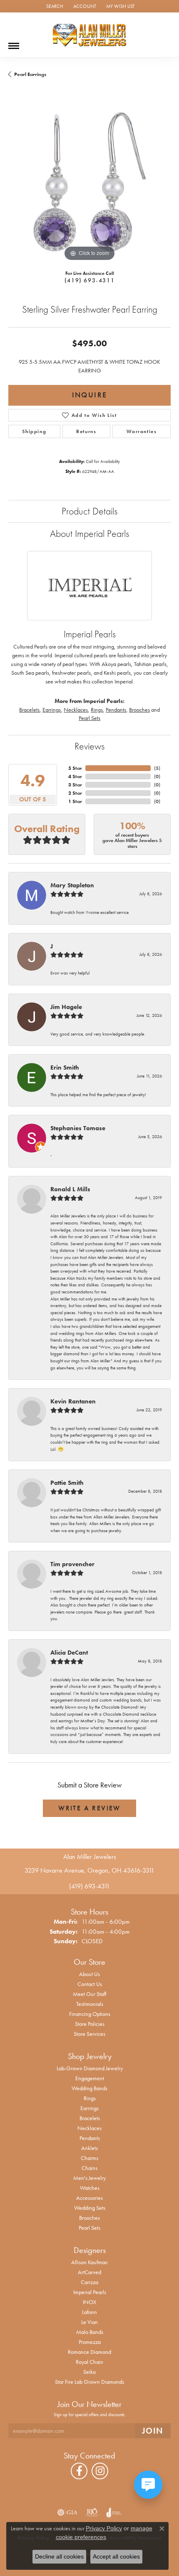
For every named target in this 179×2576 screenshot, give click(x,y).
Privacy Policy (104, 2528)
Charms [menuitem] (89, 2158)
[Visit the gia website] (67, 2512)
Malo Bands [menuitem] (90, 2332)
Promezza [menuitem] (90, 2342)
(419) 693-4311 (89, 280)
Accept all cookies (116, 2556)
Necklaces (76, 710)
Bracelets (29, 710)
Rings (97, 710)
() (157, 768)
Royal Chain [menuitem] (89, 2362)
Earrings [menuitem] (89, 2108)
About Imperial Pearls (89, 533)
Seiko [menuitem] (89, 2372)
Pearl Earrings (30, 74)
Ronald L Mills (70, 1189)
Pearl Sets (89, 718)
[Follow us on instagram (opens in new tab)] (100, 2471)
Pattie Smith (67, 1483)
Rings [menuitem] (90, 2098)
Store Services (89, 2034)
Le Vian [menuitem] (89, 2322)
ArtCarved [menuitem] (89, 2272)
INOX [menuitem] (89, 2302)
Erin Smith (65, 1068)
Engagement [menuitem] (90, 2078)
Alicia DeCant (69, 1653)
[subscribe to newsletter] (153, 2431)
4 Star (75, 776)
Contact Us (90, 1984)
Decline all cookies (59, 2556)
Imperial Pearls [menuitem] (90, 2292)
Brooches (139, 710)
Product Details (89, 511)
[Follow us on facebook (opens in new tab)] (79, 2471)
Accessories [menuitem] (89, 2198)
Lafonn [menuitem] (89, 2312)
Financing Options (90, 2014)
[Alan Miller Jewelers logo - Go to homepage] (89, 35)
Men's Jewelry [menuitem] (89, 2178)
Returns (86, 431)
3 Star (75, 785)
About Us (89, 1974)
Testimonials (90, 2004)
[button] (54, 6)
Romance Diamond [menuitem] (89, 2352)
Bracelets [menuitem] (90, 2118)
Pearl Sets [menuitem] (89, 2228)
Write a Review (89, 1808)
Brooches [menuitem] (89, 2218)
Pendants (116, 710)
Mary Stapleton (72, 885)
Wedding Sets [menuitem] (90, 2208)
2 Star (75, 793)
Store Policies (90, 2024)
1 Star (75, 801)
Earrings (52, 710)
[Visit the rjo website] (92, 2512)
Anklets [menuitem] (89, 2148)
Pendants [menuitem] (90, 2138)
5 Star (75, 768)
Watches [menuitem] (90, 2188)
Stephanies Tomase (78, 1128)
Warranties (142, 431)
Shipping (34, 431)
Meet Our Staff (89, 1994)
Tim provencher (72, 1564)
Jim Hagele (66, 1007)
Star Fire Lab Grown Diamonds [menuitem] (89, 2382)
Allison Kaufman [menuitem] (89, 2262)
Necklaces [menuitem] (89, 2128)
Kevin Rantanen (73, 1401)
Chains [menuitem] (89, 2168)
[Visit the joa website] (114, 2512)
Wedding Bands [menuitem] (89, 2088)
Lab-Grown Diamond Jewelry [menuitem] (90, 2068)
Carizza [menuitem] (89, 2282)
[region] (89, 182)
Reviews (89, 746)
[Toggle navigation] (14, 43)
